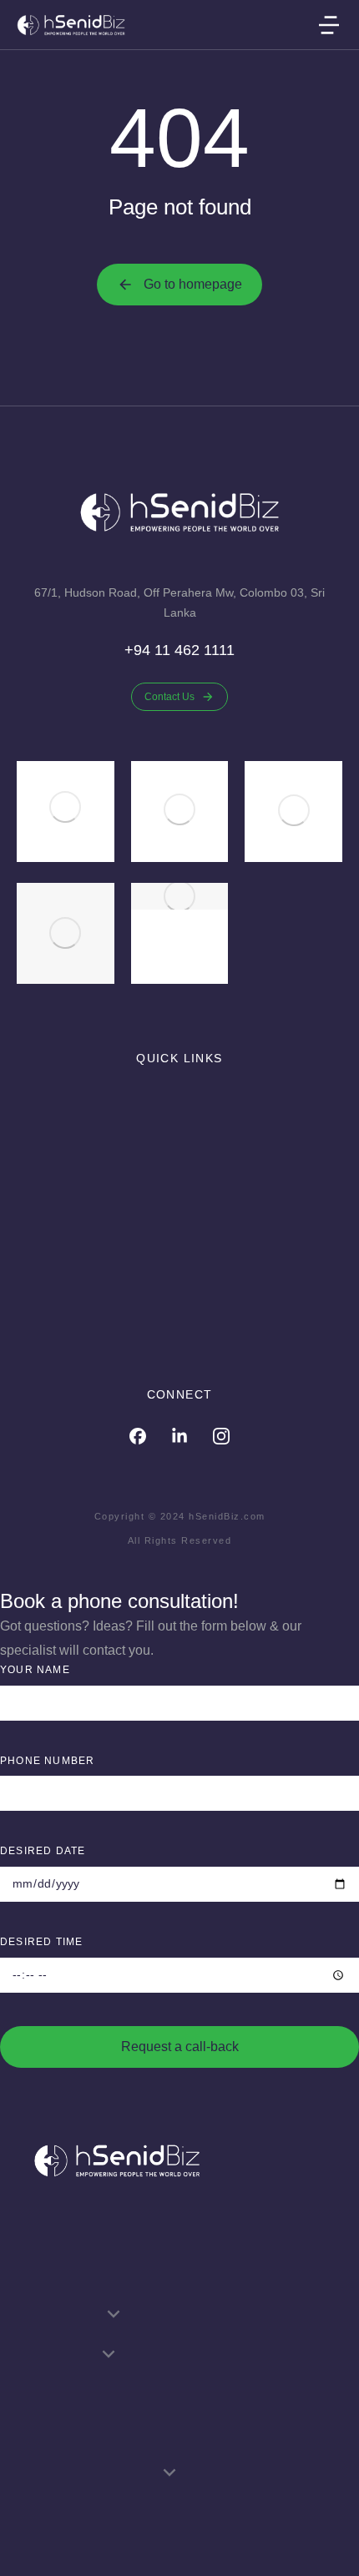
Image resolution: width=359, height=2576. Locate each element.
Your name (35, 1670)
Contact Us (169, 697)
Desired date (43, 1851)
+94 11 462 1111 (179, 650)
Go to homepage (193, 284)
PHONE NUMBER (47, 1761)
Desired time (41, 1942)
